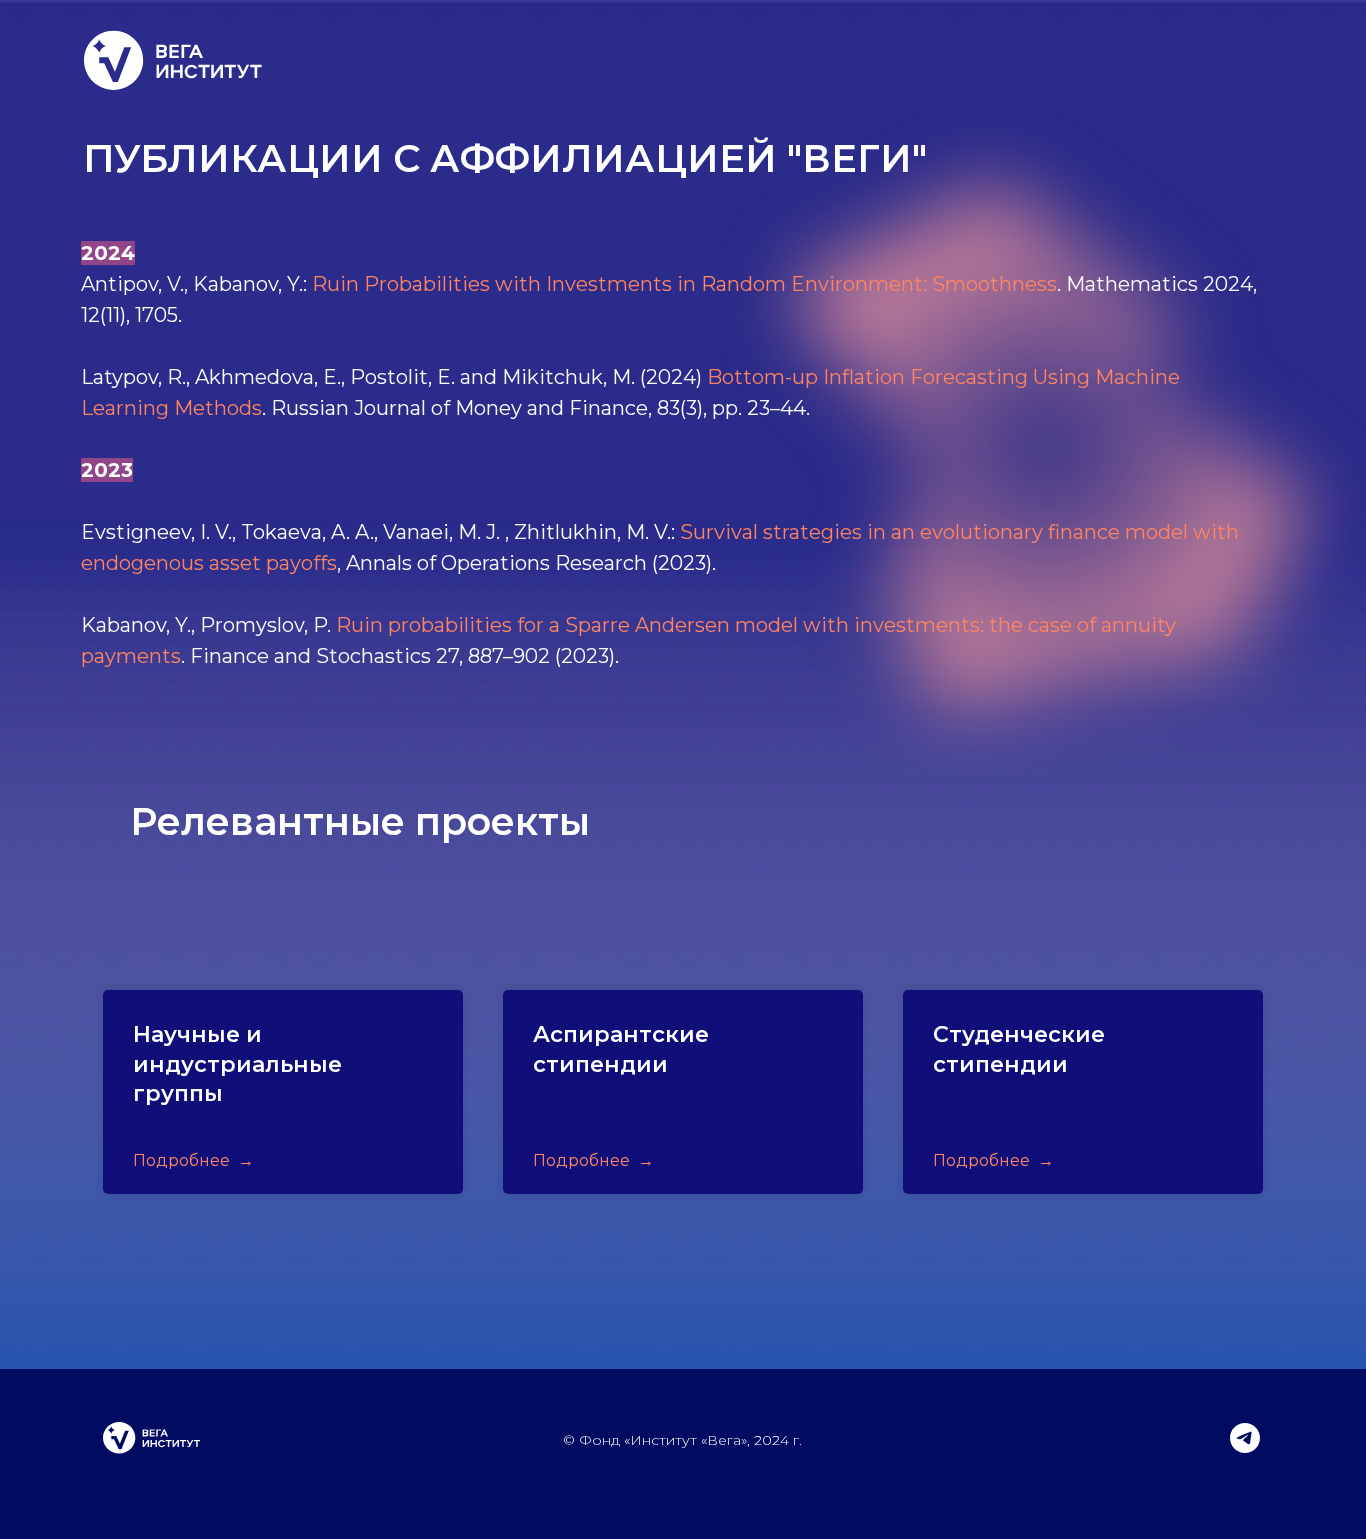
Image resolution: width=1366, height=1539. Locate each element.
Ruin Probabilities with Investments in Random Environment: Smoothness (684, 284)
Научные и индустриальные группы (237, 1064)
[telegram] (1245, 1447)
